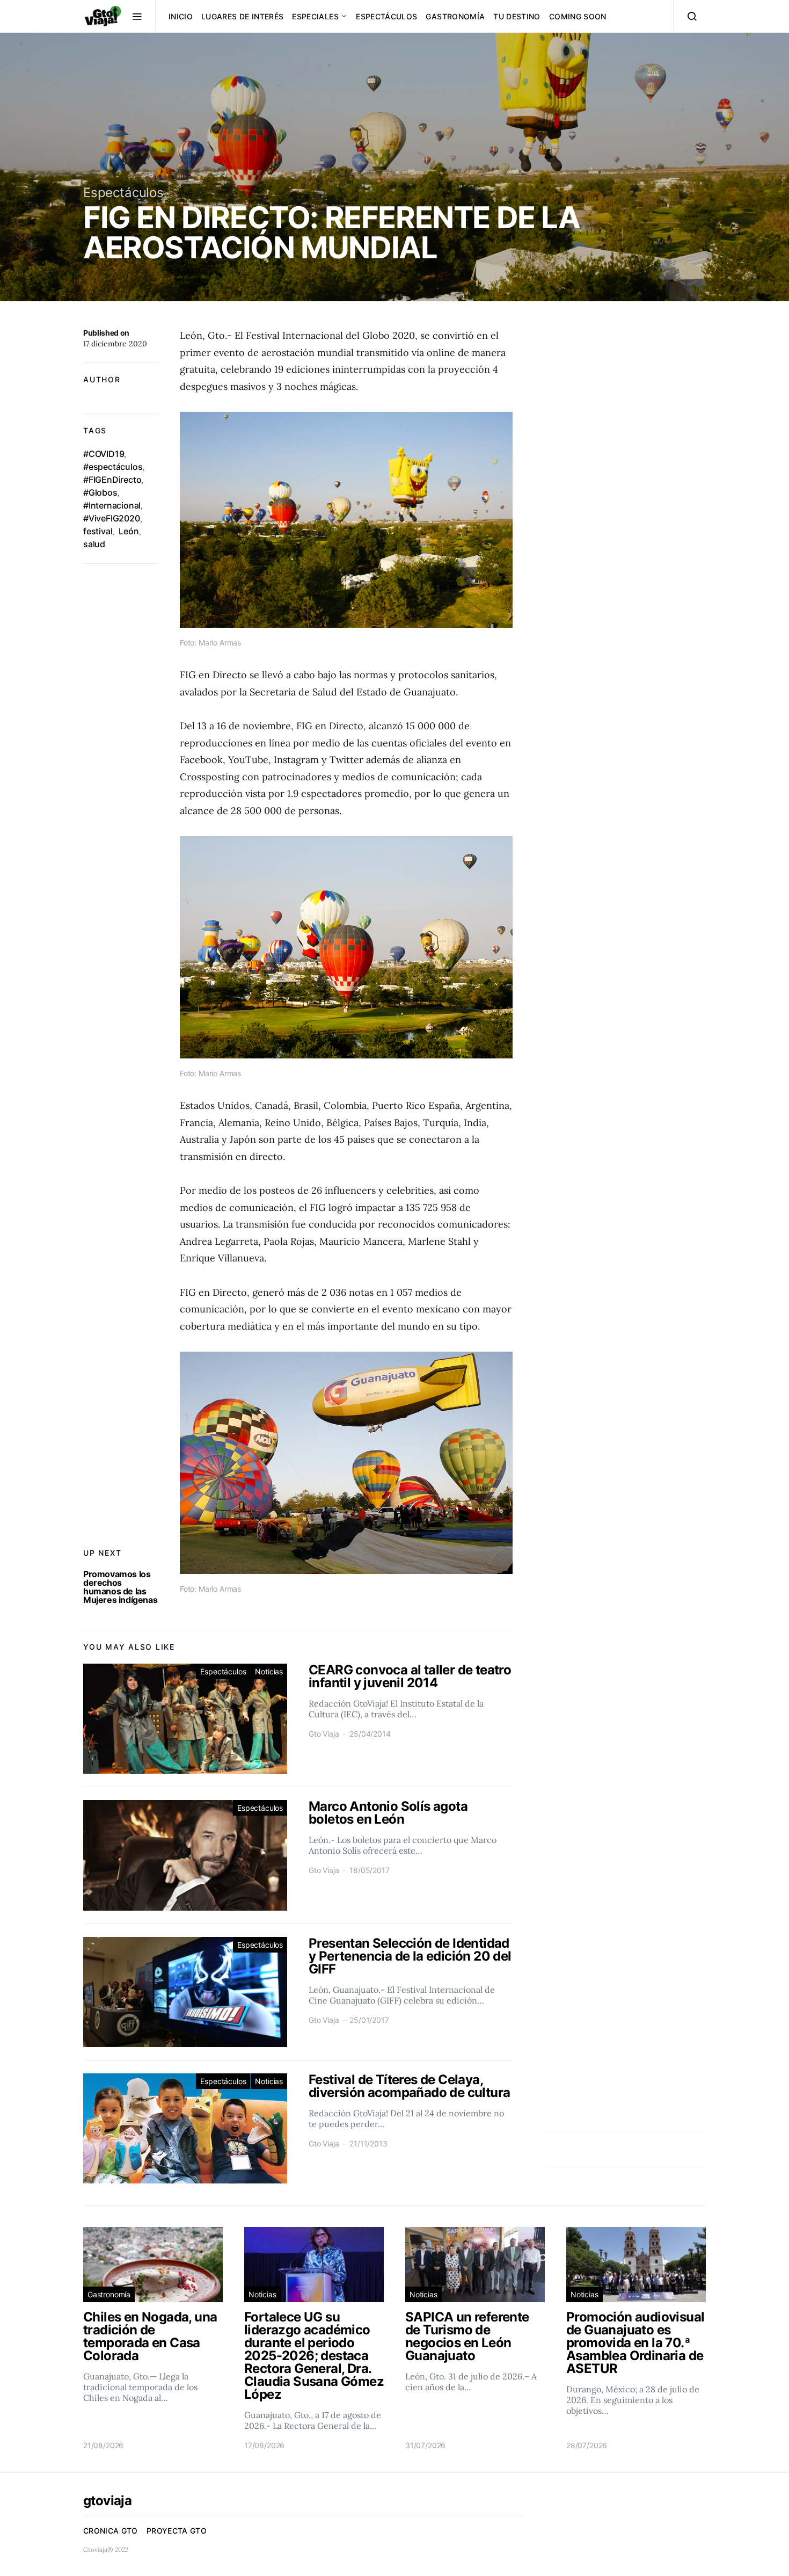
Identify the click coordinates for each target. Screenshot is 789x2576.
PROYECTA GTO (177, 2531)
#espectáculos (113, 467)
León (129, 531)
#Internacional (112, 505)
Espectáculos (386, 16)
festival (98, 531)
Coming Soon (578, 16)
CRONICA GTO (111, 2531)
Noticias (269, 1671)
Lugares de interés (242, 16)
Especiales (315, 16)
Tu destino (517, 16)
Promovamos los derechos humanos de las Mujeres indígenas (120, 1587)
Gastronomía (455, 16)
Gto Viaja (324, 1734)
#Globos (100, 492)
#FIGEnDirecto (112, 480)
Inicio (181, 16)
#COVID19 (104, 454)
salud (94, 544)
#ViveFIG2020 (112, 518)
